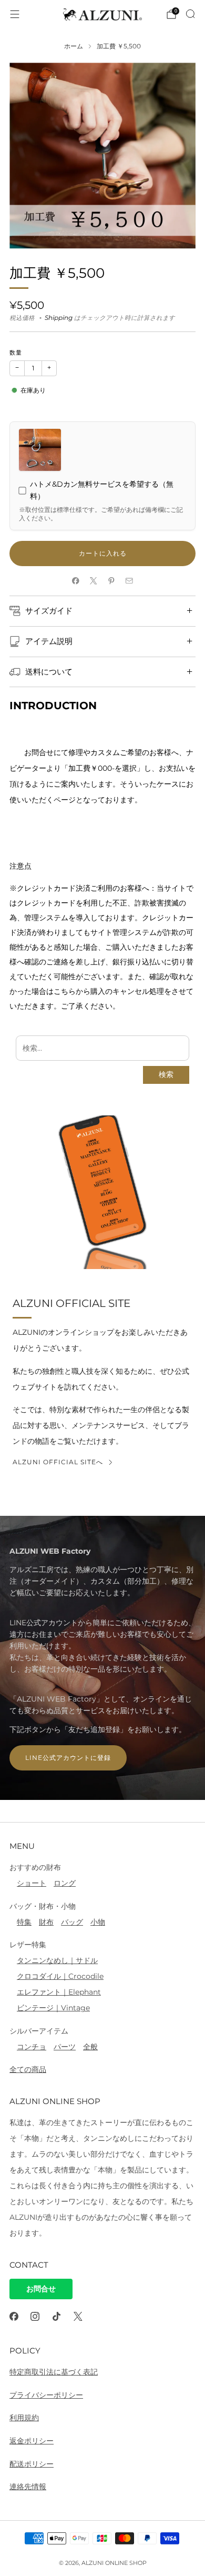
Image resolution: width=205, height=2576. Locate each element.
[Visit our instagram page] (35, 2316)
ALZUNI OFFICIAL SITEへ (58, 1462)
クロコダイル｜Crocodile (60, 1976)
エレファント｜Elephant (59, 1992)
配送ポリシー (32, 2464)
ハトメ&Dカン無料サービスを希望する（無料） (102, 490)
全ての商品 (28, 2069)
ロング (65, 1883)
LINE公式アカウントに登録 (68, 1758)
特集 (24, 1922)
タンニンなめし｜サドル (57, 1960)
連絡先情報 (28, 2487)
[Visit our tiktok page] (57, 2316)
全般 (90, 2047)
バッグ (72, 1922)
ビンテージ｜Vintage (53, 2008)
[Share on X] (94, 581)
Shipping (59, 318)
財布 (46, 1922)
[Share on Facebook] (76, 581)
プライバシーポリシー (46, 2395)
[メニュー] (15, 14)
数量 (16, 353)
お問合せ (41, 2289)
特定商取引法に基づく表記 (54, 2372)
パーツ (65, 2047)
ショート (32, 1883)
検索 (166, 1075)
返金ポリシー (32, 2441)
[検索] (190, 14)
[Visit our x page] (78, 2316)
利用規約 (24, 2418)
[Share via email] (129, 581)
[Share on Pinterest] (111, 581)
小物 (98, 1922)
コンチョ (32, 2047)
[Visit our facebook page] (14, 2316)
